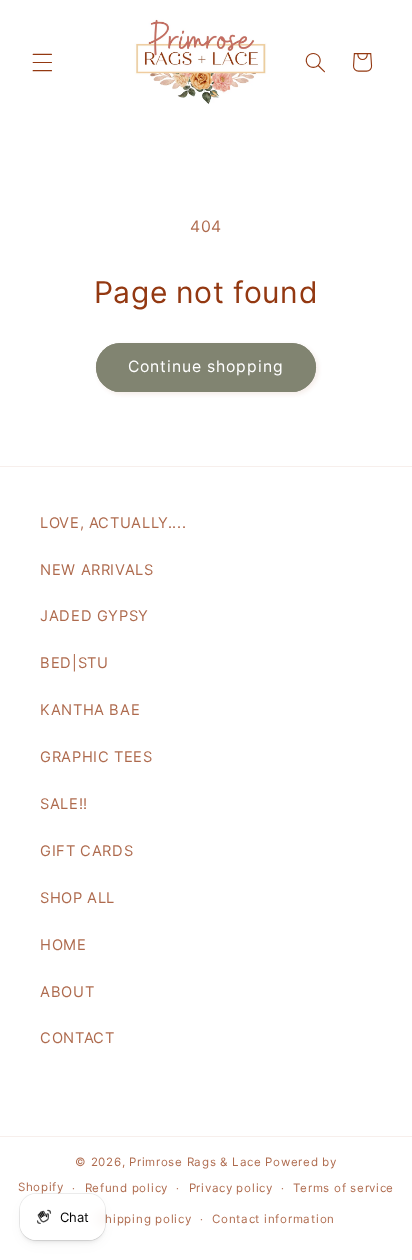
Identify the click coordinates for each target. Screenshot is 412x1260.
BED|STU (74, 663)
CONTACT (77, 1038)
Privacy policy (231, 1188)
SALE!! (64, 804)
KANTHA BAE (90, 710)
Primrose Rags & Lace (195, 1162)
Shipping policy (145, 1219)
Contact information (273, 1219)
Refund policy (127, 1188)
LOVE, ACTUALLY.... (113, 523)
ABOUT (67, 992)
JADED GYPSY (94, 616)
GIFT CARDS (86, 851)
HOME (63, 945)
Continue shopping (206, 366)
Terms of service (343, 1188)
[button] (42, 62)
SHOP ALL (77, 898)
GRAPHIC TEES (96, 757)
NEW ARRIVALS (97, 570)
